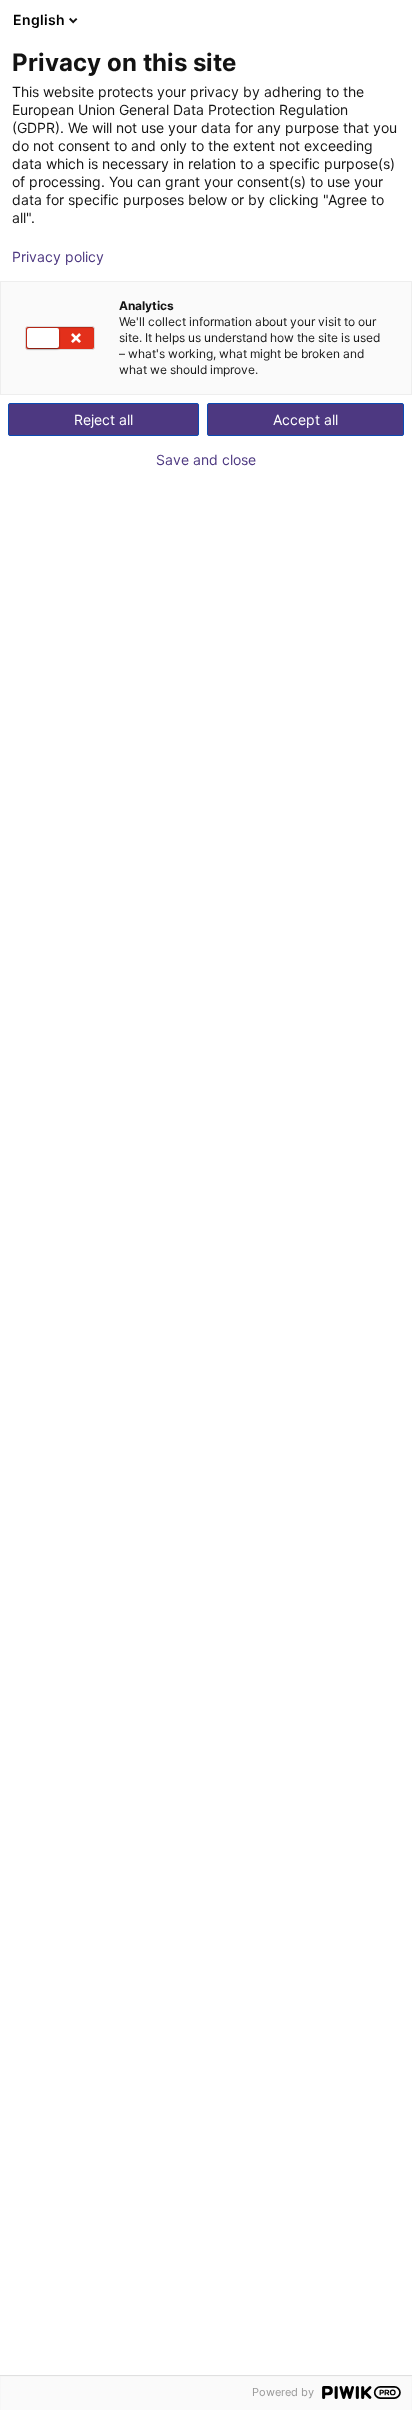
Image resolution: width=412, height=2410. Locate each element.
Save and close (206, 460)
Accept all (305, 419)
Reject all (103, 419)
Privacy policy (58, 257)
